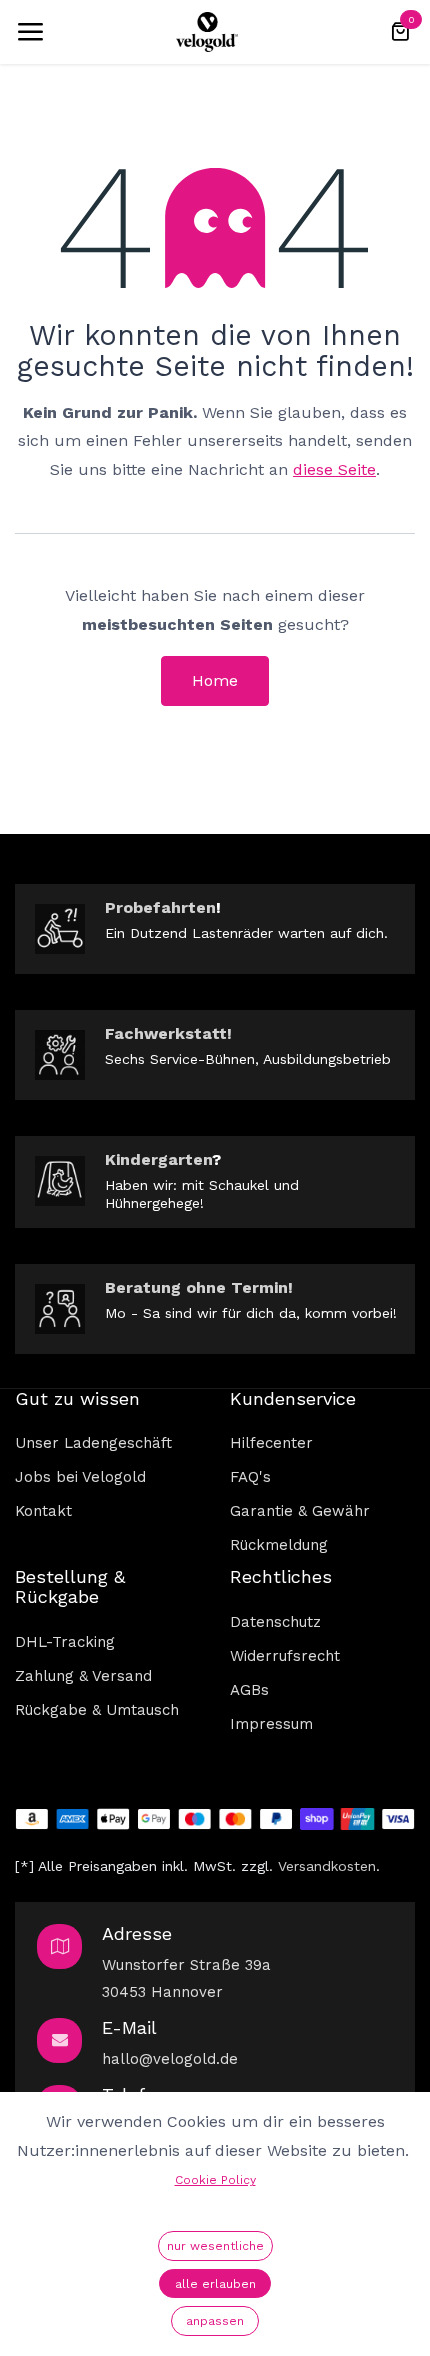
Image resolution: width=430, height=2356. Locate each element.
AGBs (249, 1690)
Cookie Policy (215, 2180)
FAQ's (250, 1477)
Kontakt (43, 1511)
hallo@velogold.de (170, 2059)
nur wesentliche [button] (215, 2246)
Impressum (271, 1724)
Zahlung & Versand (83, 1676)
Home (215, 680)
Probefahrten (160, 907)
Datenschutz (275, 1622)
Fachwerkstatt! (168, 1033)
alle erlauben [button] (215, 2284)
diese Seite (334, 469)
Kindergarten (158, 1159)
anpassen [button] (215, 2321)
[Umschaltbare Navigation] (30, 32)
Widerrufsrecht (285, 1656)
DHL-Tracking (65, 1642)
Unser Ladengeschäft (93, 1443)
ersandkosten (331, 1866)
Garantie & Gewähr (300, 1511)
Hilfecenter (271, 1443)
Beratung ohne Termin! (199, 1287)
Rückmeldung (279, 1545)
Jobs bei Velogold (80, 1477)
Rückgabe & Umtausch (97, 1710)
